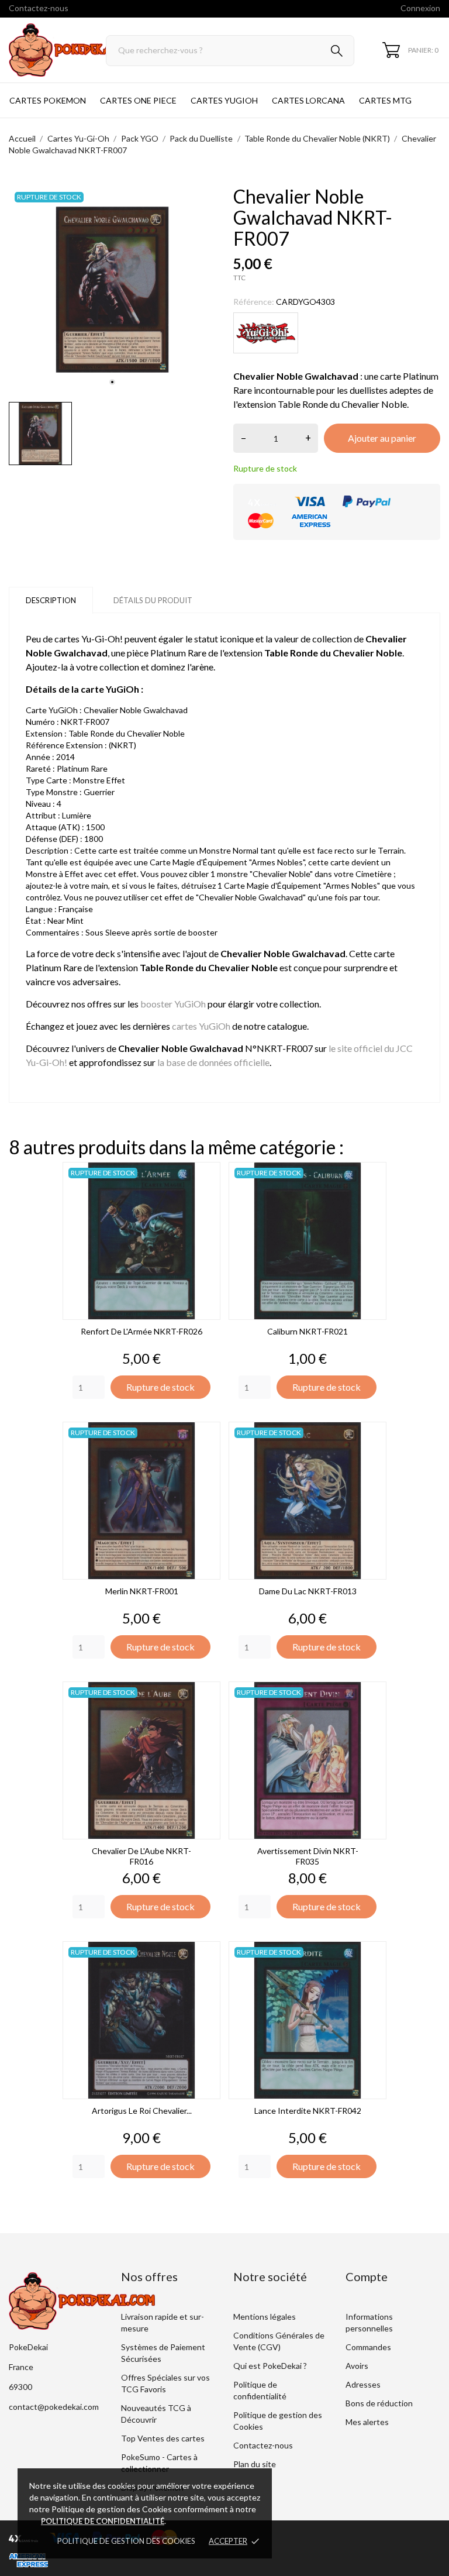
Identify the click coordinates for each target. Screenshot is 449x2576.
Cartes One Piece (138, 100)
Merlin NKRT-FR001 (142, 1591)
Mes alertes (367, 2422)
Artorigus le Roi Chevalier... (142, 2111)
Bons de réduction (379, 2403)
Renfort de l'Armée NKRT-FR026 (141, 1331)
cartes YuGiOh (201, 1026)
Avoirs (357, 2366)
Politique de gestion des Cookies (126, 2541)
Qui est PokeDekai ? (270, 2366)
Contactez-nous (39, 8)
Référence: (254, 302)
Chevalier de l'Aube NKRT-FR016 (141, 1856)
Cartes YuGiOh (224, 100)
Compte (367, 2276)
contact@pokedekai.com (54, 2407)
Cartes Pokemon (48, 100)
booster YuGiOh (173, 1004)
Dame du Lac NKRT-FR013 (308, 1591)
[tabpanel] (112, 290)
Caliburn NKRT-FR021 (308, 1331)
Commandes (368, 2347)
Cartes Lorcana (308, 100)
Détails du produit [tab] (153, 600)
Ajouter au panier (382, 438)
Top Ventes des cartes (163, 2438)
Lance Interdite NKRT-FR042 (308, 2111)
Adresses (363, 2384)
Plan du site (255, 2464)
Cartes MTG (385, 100)
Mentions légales (265, 2317)
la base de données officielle (213, 1062)
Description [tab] (51, 600)
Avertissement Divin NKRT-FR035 (308, 1856)
